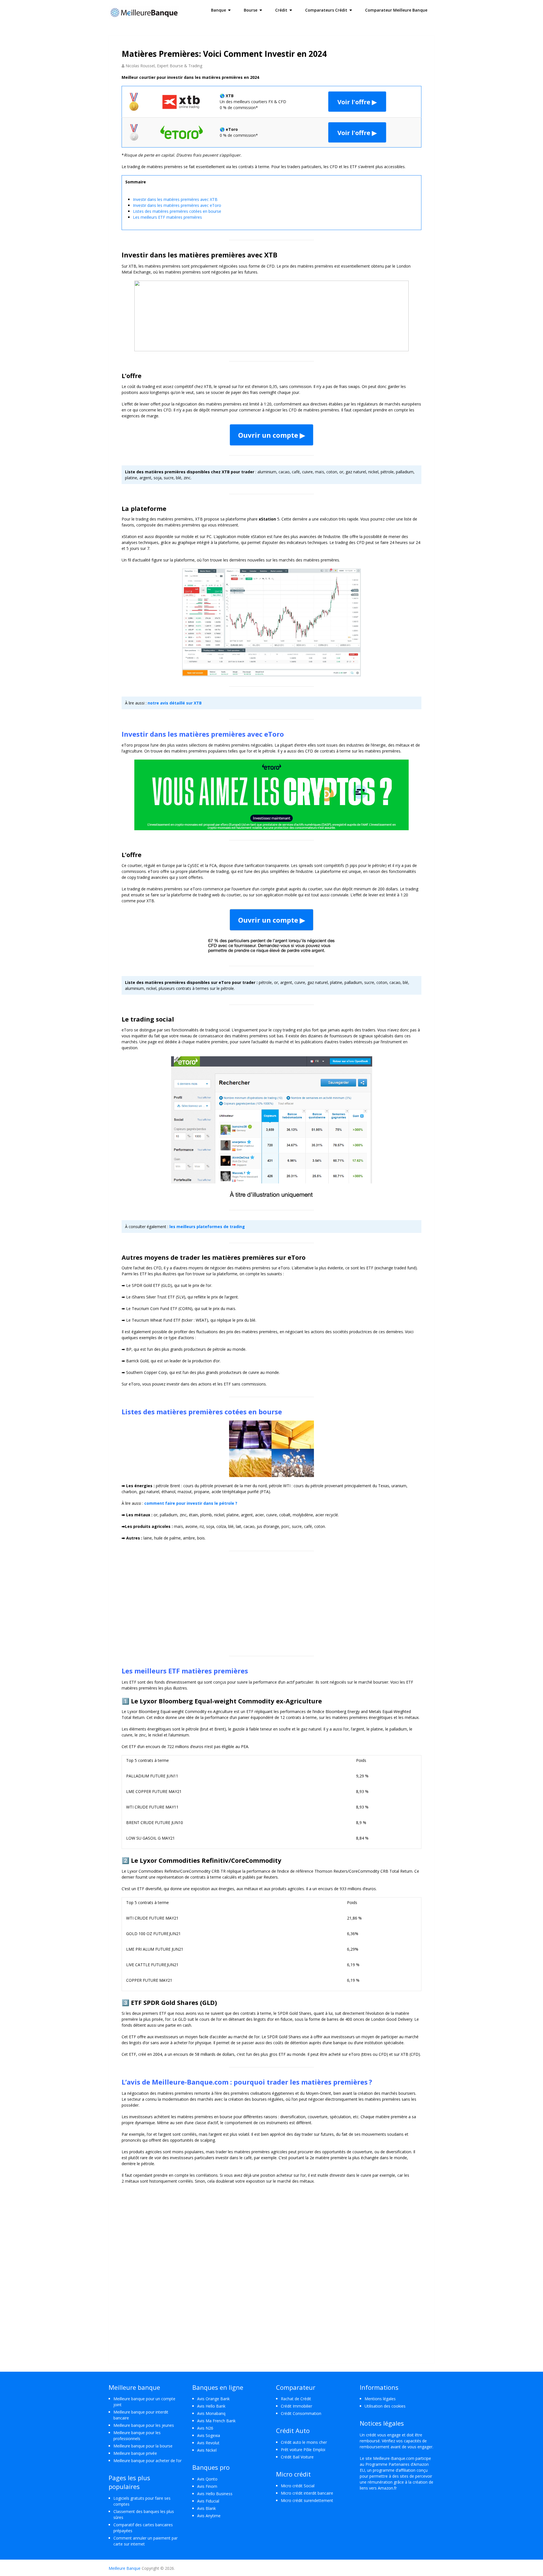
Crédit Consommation (301, 2413)
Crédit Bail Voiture (297, 2457)
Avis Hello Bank (211, 2406)
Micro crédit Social (298, 2486)
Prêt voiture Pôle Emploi (303, 2450)
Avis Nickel (207, 2450)
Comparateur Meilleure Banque (396, 10)
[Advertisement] (271, 1601)
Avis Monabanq (211, 2413)
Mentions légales (380, 2399)
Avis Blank (206, 2508)
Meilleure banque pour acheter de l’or (147, 2461)
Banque (218, 10)
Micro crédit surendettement (307, 2500)
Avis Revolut (208, 2443)
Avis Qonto (207, 2479)
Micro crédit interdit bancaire (307, 2493)
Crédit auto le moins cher (304, 2442)
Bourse (251, 10)
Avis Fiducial (208, 2501)
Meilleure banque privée (135, 2453)
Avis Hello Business (215, 2494)
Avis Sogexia (209, 2435)
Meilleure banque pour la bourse (143, 2446)
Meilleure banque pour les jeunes (144, 2425)
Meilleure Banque (125, 2568)
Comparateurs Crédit (326, 10)
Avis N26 (205, 2428)
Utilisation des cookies (385, 2406)
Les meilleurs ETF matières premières (167, 217)
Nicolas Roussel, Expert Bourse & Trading (164, 66)
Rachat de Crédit (296, 2399)
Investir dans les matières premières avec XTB (175, 199)
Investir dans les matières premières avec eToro (177, 205)
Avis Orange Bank (213, 2399)
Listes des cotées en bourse (177, 211)
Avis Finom (207, 2486)
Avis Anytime (209, 2516)
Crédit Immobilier (297, 2406)
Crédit (281, 10)
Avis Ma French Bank (216, 2421)
